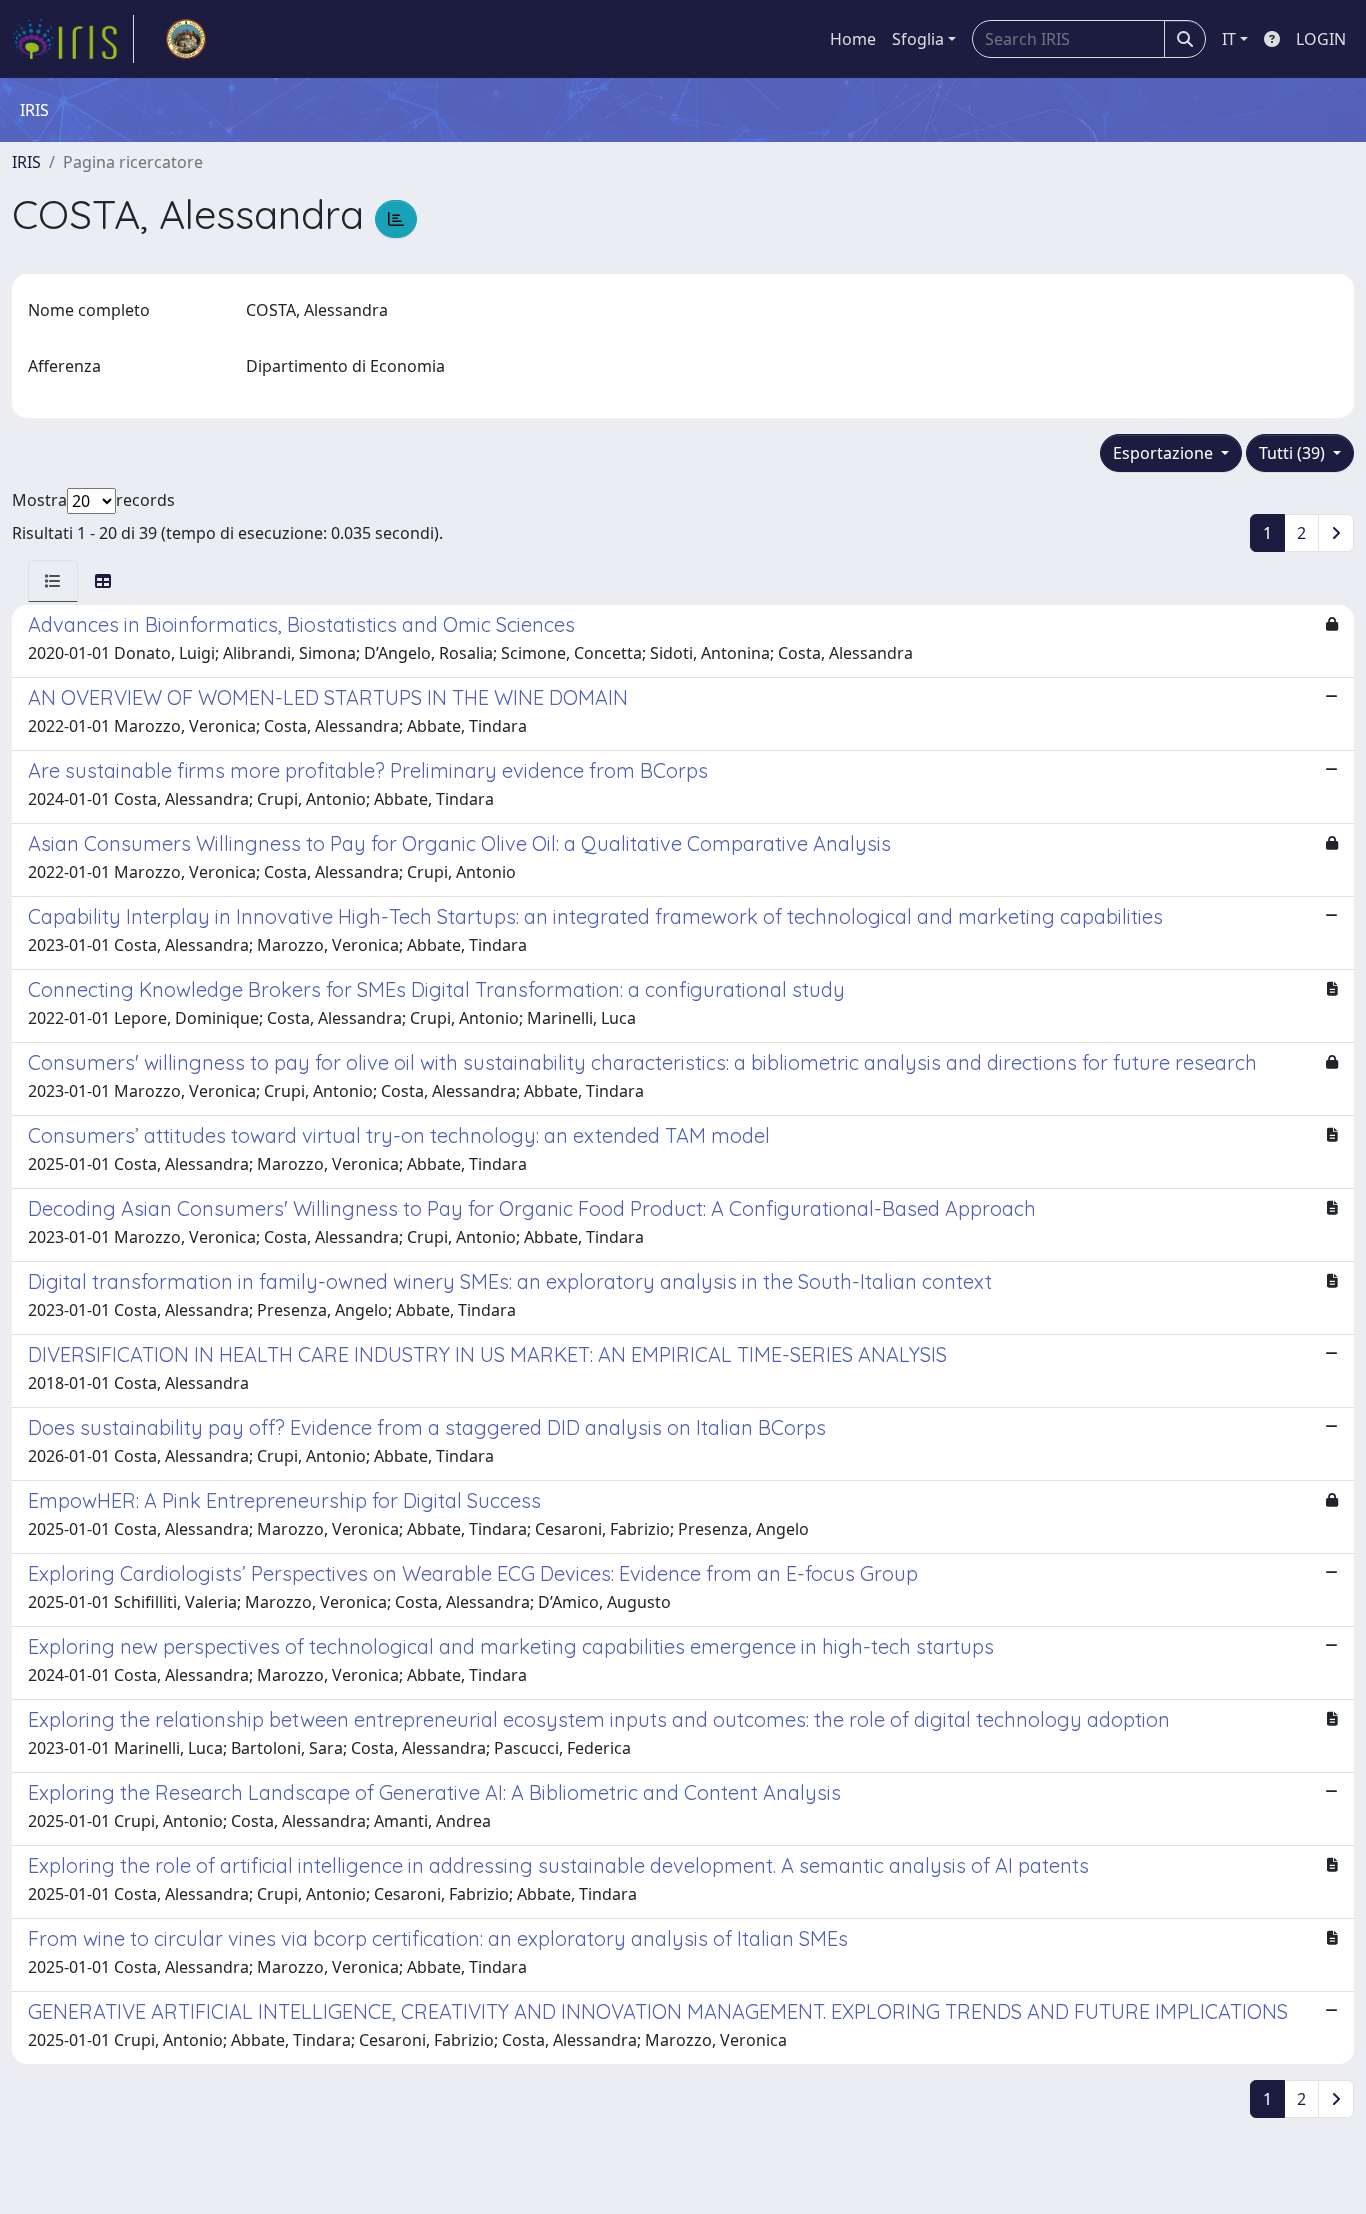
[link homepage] (73, 39)
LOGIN (1321, 39)
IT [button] (1229, 39)
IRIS (26, 162)
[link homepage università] (186, 39)
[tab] (53, 581)
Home (853, 39)
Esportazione (1165, 453)
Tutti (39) (1294, 453)
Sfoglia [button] (918, 39)
